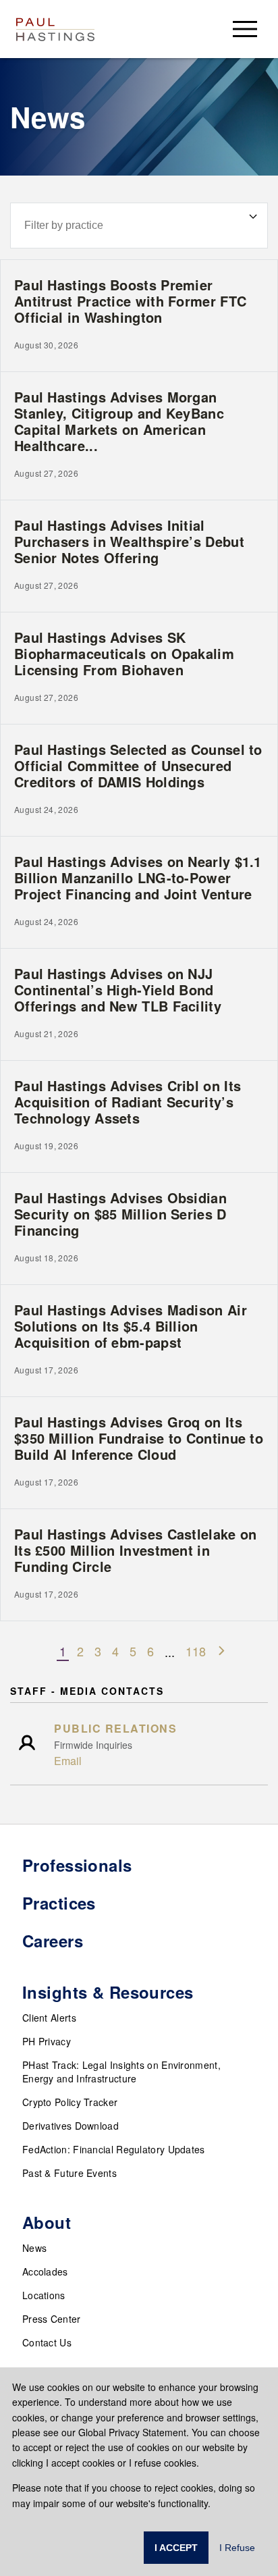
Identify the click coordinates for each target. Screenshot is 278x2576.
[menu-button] (245, 29)
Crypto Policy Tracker (70, 2102)
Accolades (45, 2271)
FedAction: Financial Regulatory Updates (114, 2149)
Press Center (52, 2319)
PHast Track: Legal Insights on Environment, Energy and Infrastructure (121, 2072)
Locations (44, 2295)
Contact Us (47, 2342)
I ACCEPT (176, 2548)
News (34, 2248)
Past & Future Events (69, 2173)
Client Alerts (49, 2018)
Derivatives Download (71, 2126)
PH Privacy (47, 2041)
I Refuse (237, 2548)
